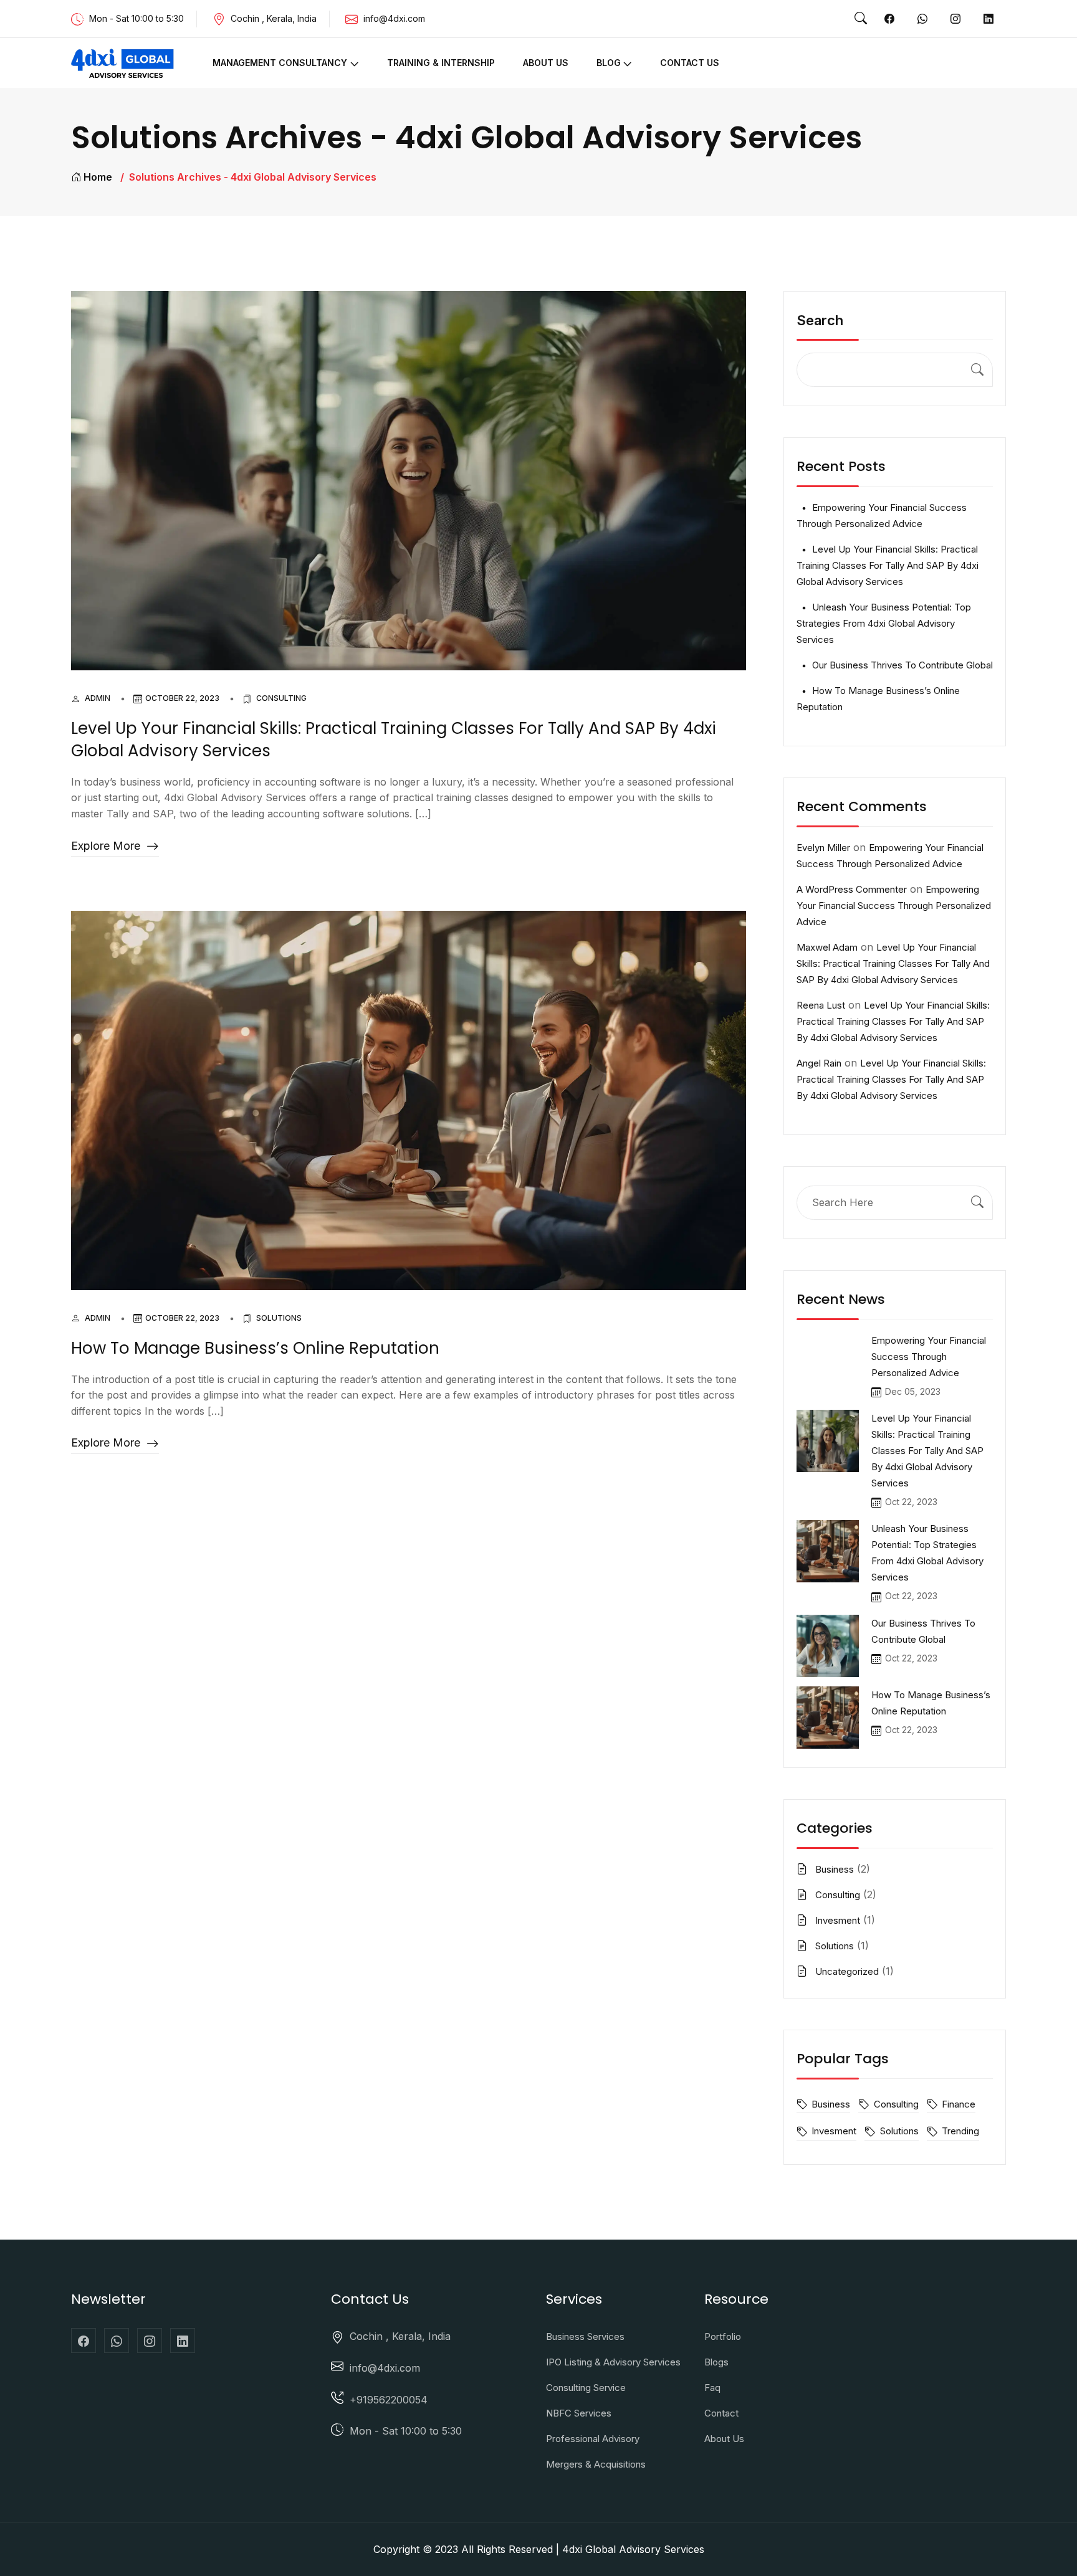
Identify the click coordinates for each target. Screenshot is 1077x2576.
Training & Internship (441, 63)
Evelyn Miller (823, 848)
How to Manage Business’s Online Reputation (255, 1348)
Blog (609, 63)
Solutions (279, 1318)
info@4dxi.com (394, 18)
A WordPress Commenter (852, 889)
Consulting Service (586, 2388)
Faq (712, 2388)
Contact (721, 2413)
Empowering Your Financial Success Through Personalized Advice (894, 905)
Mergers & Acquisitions (596, 2464)
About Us (546, 63)
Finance (959, 2104)
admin (98, 698)
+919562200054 (389, 2400)
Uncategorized (847, 1971)
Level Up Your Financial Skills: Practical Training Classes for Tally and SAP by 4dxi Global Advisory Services (394, 739)
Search (820, 320)
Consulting (281, 698)
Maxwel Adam (827, 947)
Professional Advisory (593, 2439)
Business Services (585, 2336)
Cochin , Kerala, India (400, 2336)
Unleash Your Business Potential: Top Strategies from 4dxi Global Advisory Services (884, 623)
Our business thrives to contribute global (902, 665)
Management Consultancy (280, 63)
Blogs (716, 2362)
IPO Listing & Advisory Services (613, 2362)
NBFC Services (579, 2413)
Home (98, 177)
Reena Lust (821, 1005)
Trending (960, 2131)
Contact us (690, 63)
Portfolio (723, 2336)
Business (835, 1869)
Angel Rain (819, 1063)
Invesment (838, 1920)
